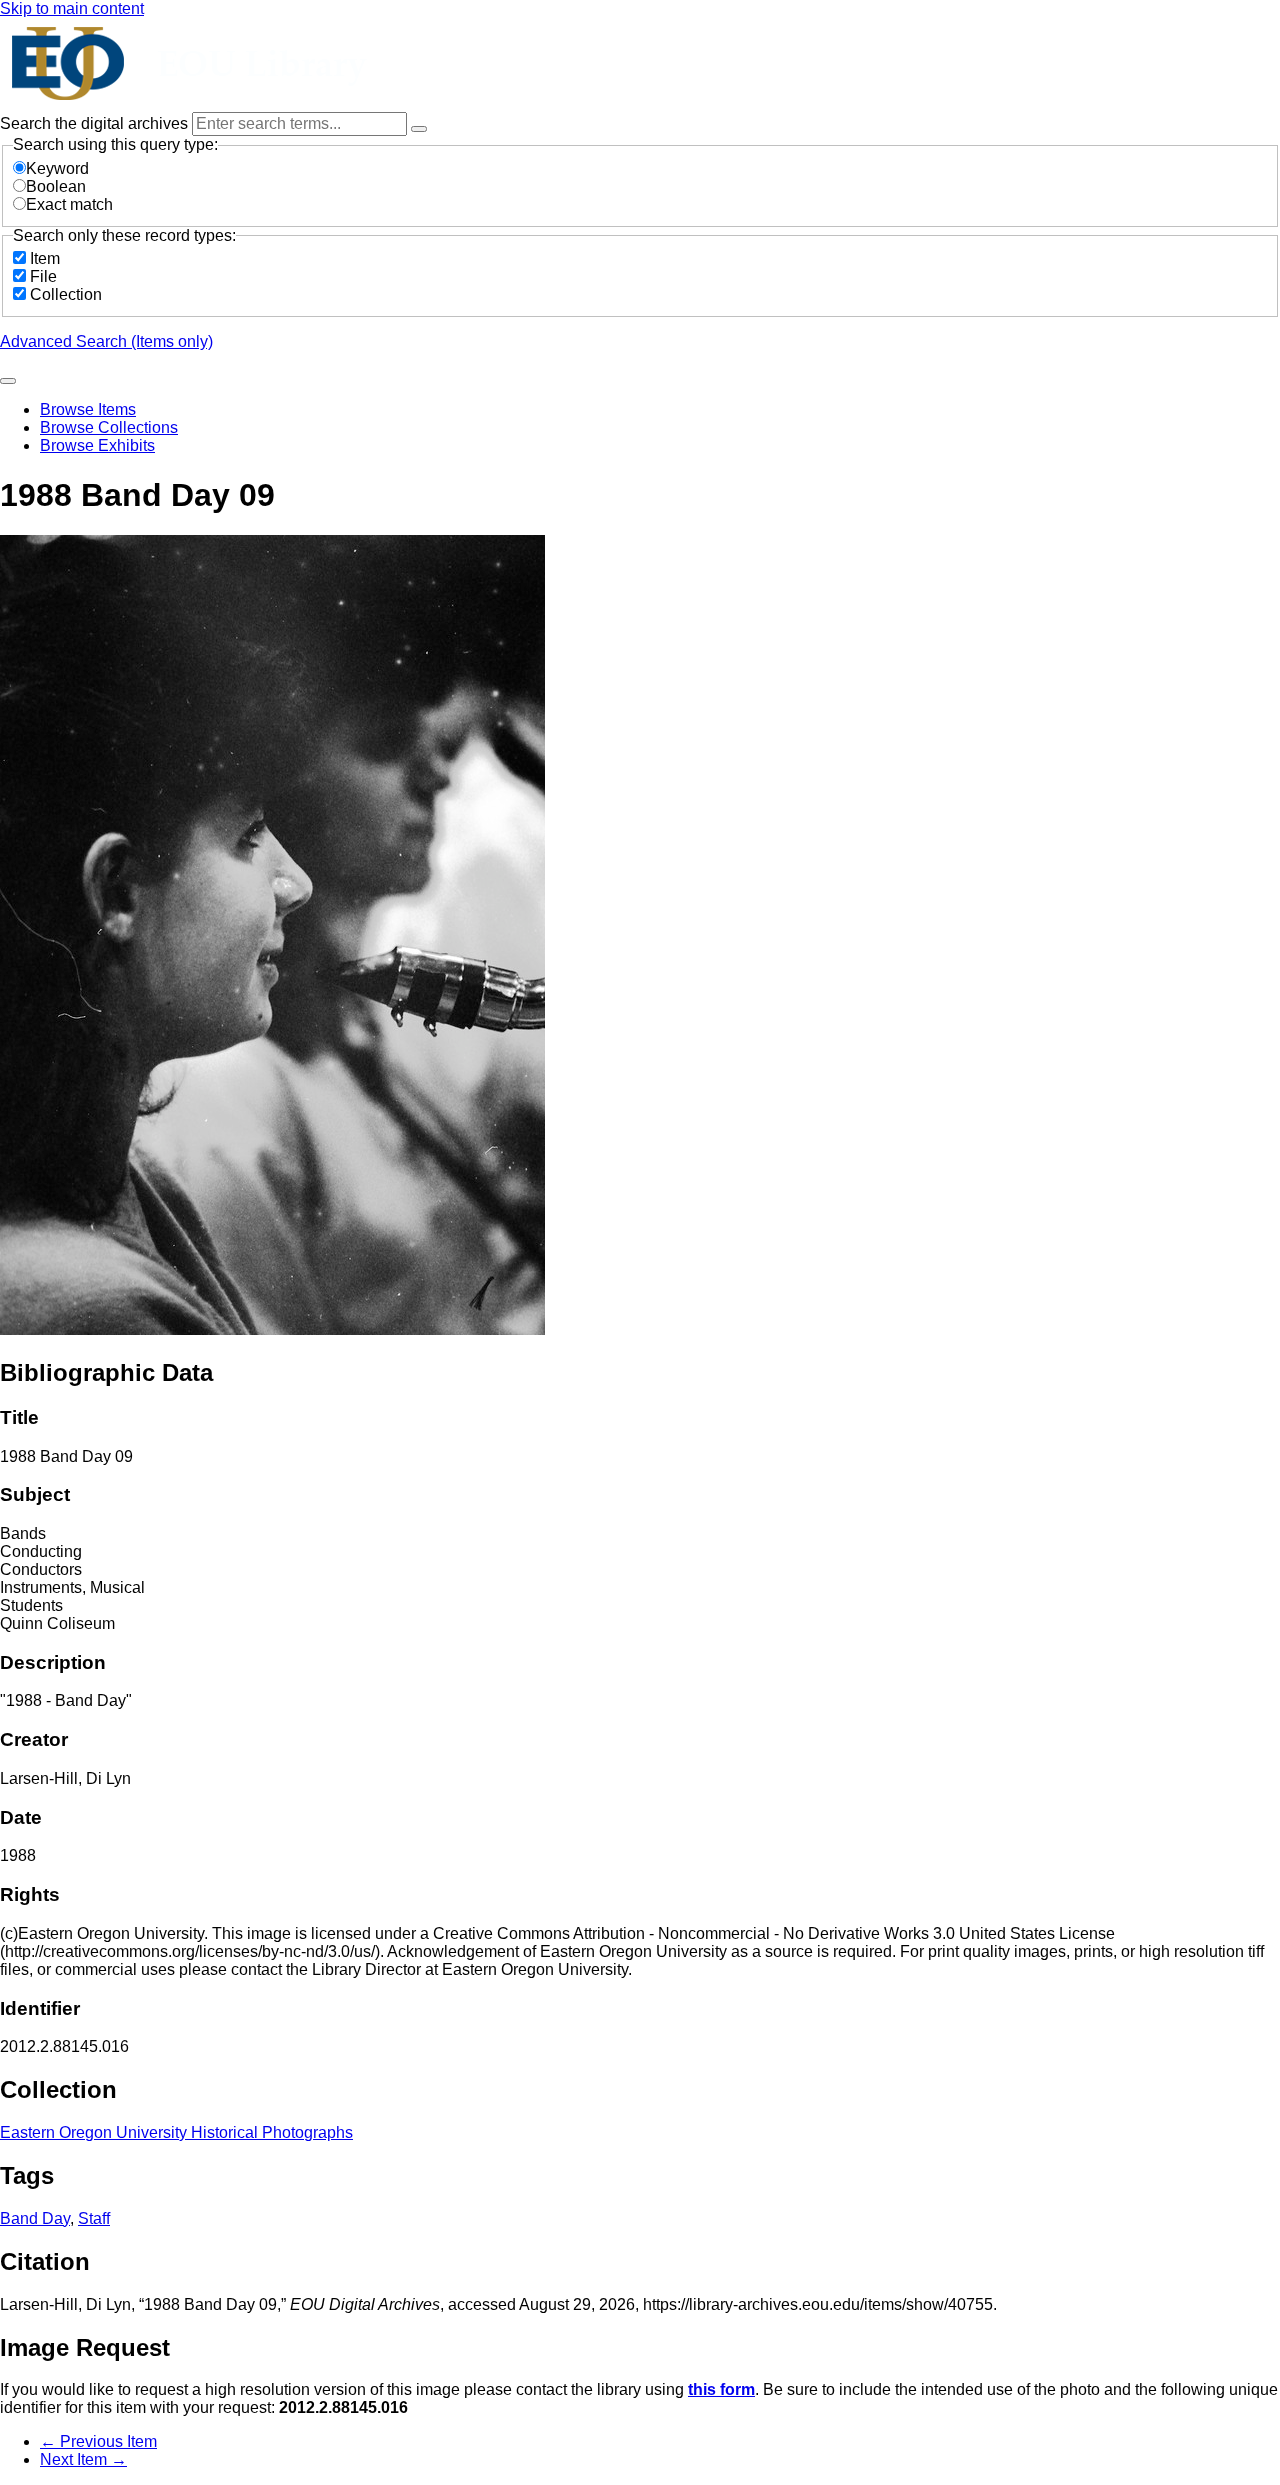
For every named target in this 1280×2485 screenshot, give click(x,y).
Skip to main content (72, 8)
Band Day (35, 2218)
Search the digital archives (96, 123)
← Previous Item (98, 2441)
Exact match (69, 204)
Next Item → (83, 2459)
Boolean (56, 186)
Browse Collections (109, 427)
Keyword (57, 168)
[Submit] (8, 381)
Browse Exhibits (97, 445)
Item (45, 258)
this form (721, 2389)
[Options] (419, 129)
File (43, 276)
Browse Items (88, 409)
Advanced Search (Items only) (106, 341)
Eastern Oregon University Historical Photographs (176, 2132)
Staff (94, 2218)
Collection (66, 294)
